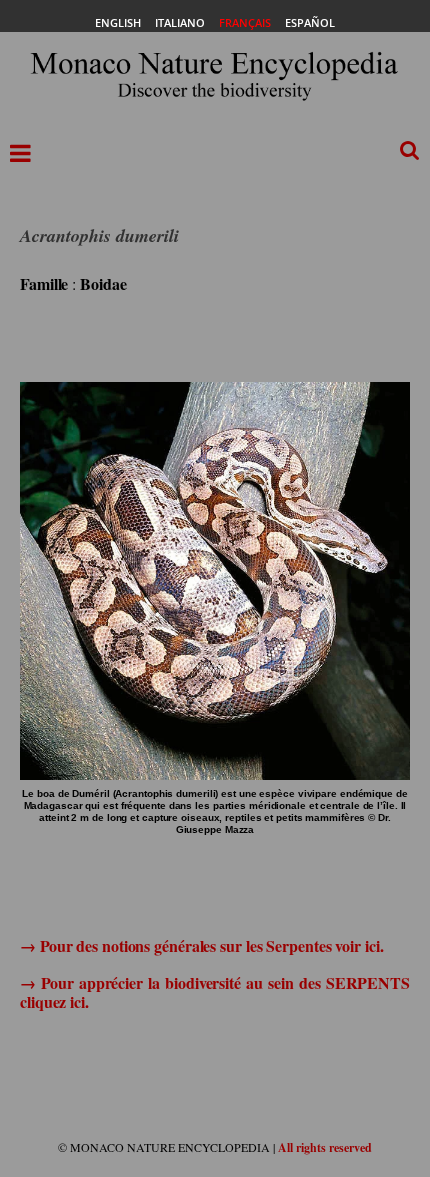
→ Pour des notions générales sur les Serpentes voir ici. (201, 945)
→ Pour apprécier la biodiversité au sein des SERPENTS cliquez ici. (215, 992)
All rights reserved (325, 1147)
